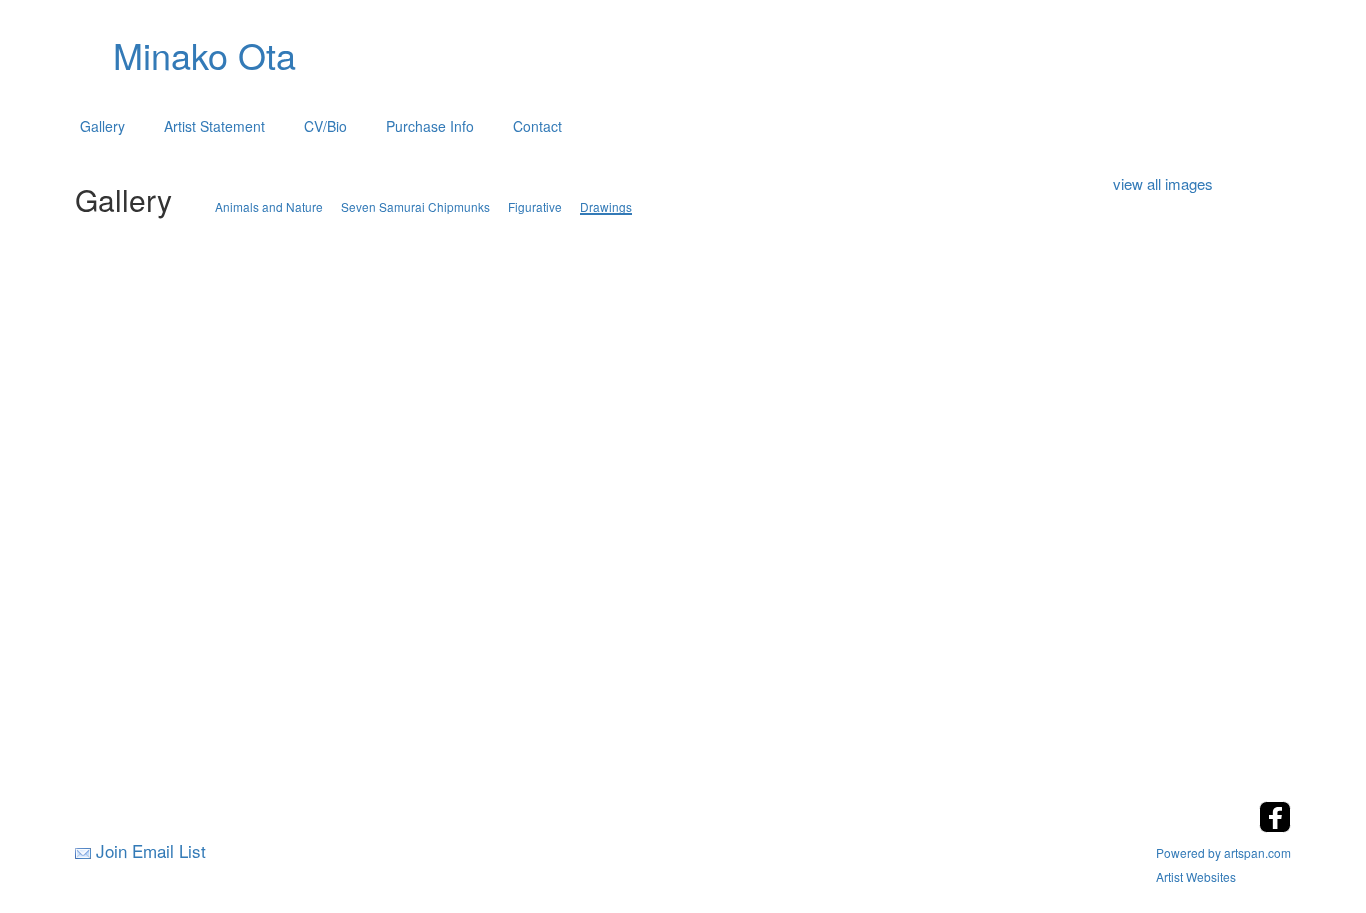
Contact (537, 126)
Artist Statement (214, 126)
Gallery (102, 126)
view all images (1163, 183)
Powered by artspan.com (1223, 852)
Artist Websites (1196, 876)
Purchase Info (430, 126)
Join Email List (151, 850)
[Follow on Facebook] (1275, 826)
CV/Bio (325, 126)
